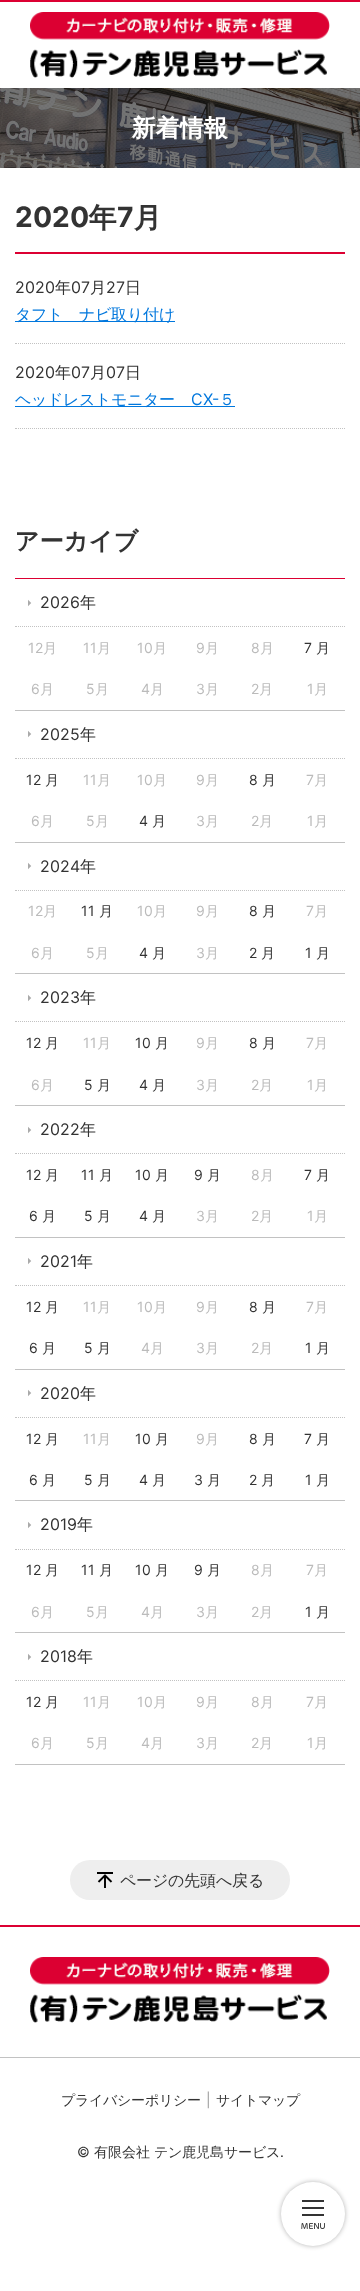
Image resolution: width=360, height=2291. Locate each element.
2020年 (68, 1393)
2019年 (66, 1524)
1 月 (317, 952)
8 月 (262, 779)
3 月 (207, 1479)
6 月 (42, 1215)
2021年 (66, 1261)
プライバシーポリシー (131, 2099)
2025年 (68, 734)
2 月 (262, 952)
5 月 (97, 1084)
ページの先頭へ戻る (192, 1880)
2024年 (68, 866)
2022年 (68, 1129)
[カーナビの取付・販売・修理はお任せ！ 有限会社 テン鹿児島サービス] (180, 45)
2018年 (66, 1656)
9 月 (207, 1174)
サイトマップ (258, 2099)
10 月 (152, 1042)
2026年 (68, 602)
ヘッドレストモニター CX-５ (125, 399)
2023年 (68, 997)
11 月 (97, 910)
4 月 (152, 820)
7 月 (317, 647)
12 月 (42, 779)
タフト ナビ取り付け (95, 314)
